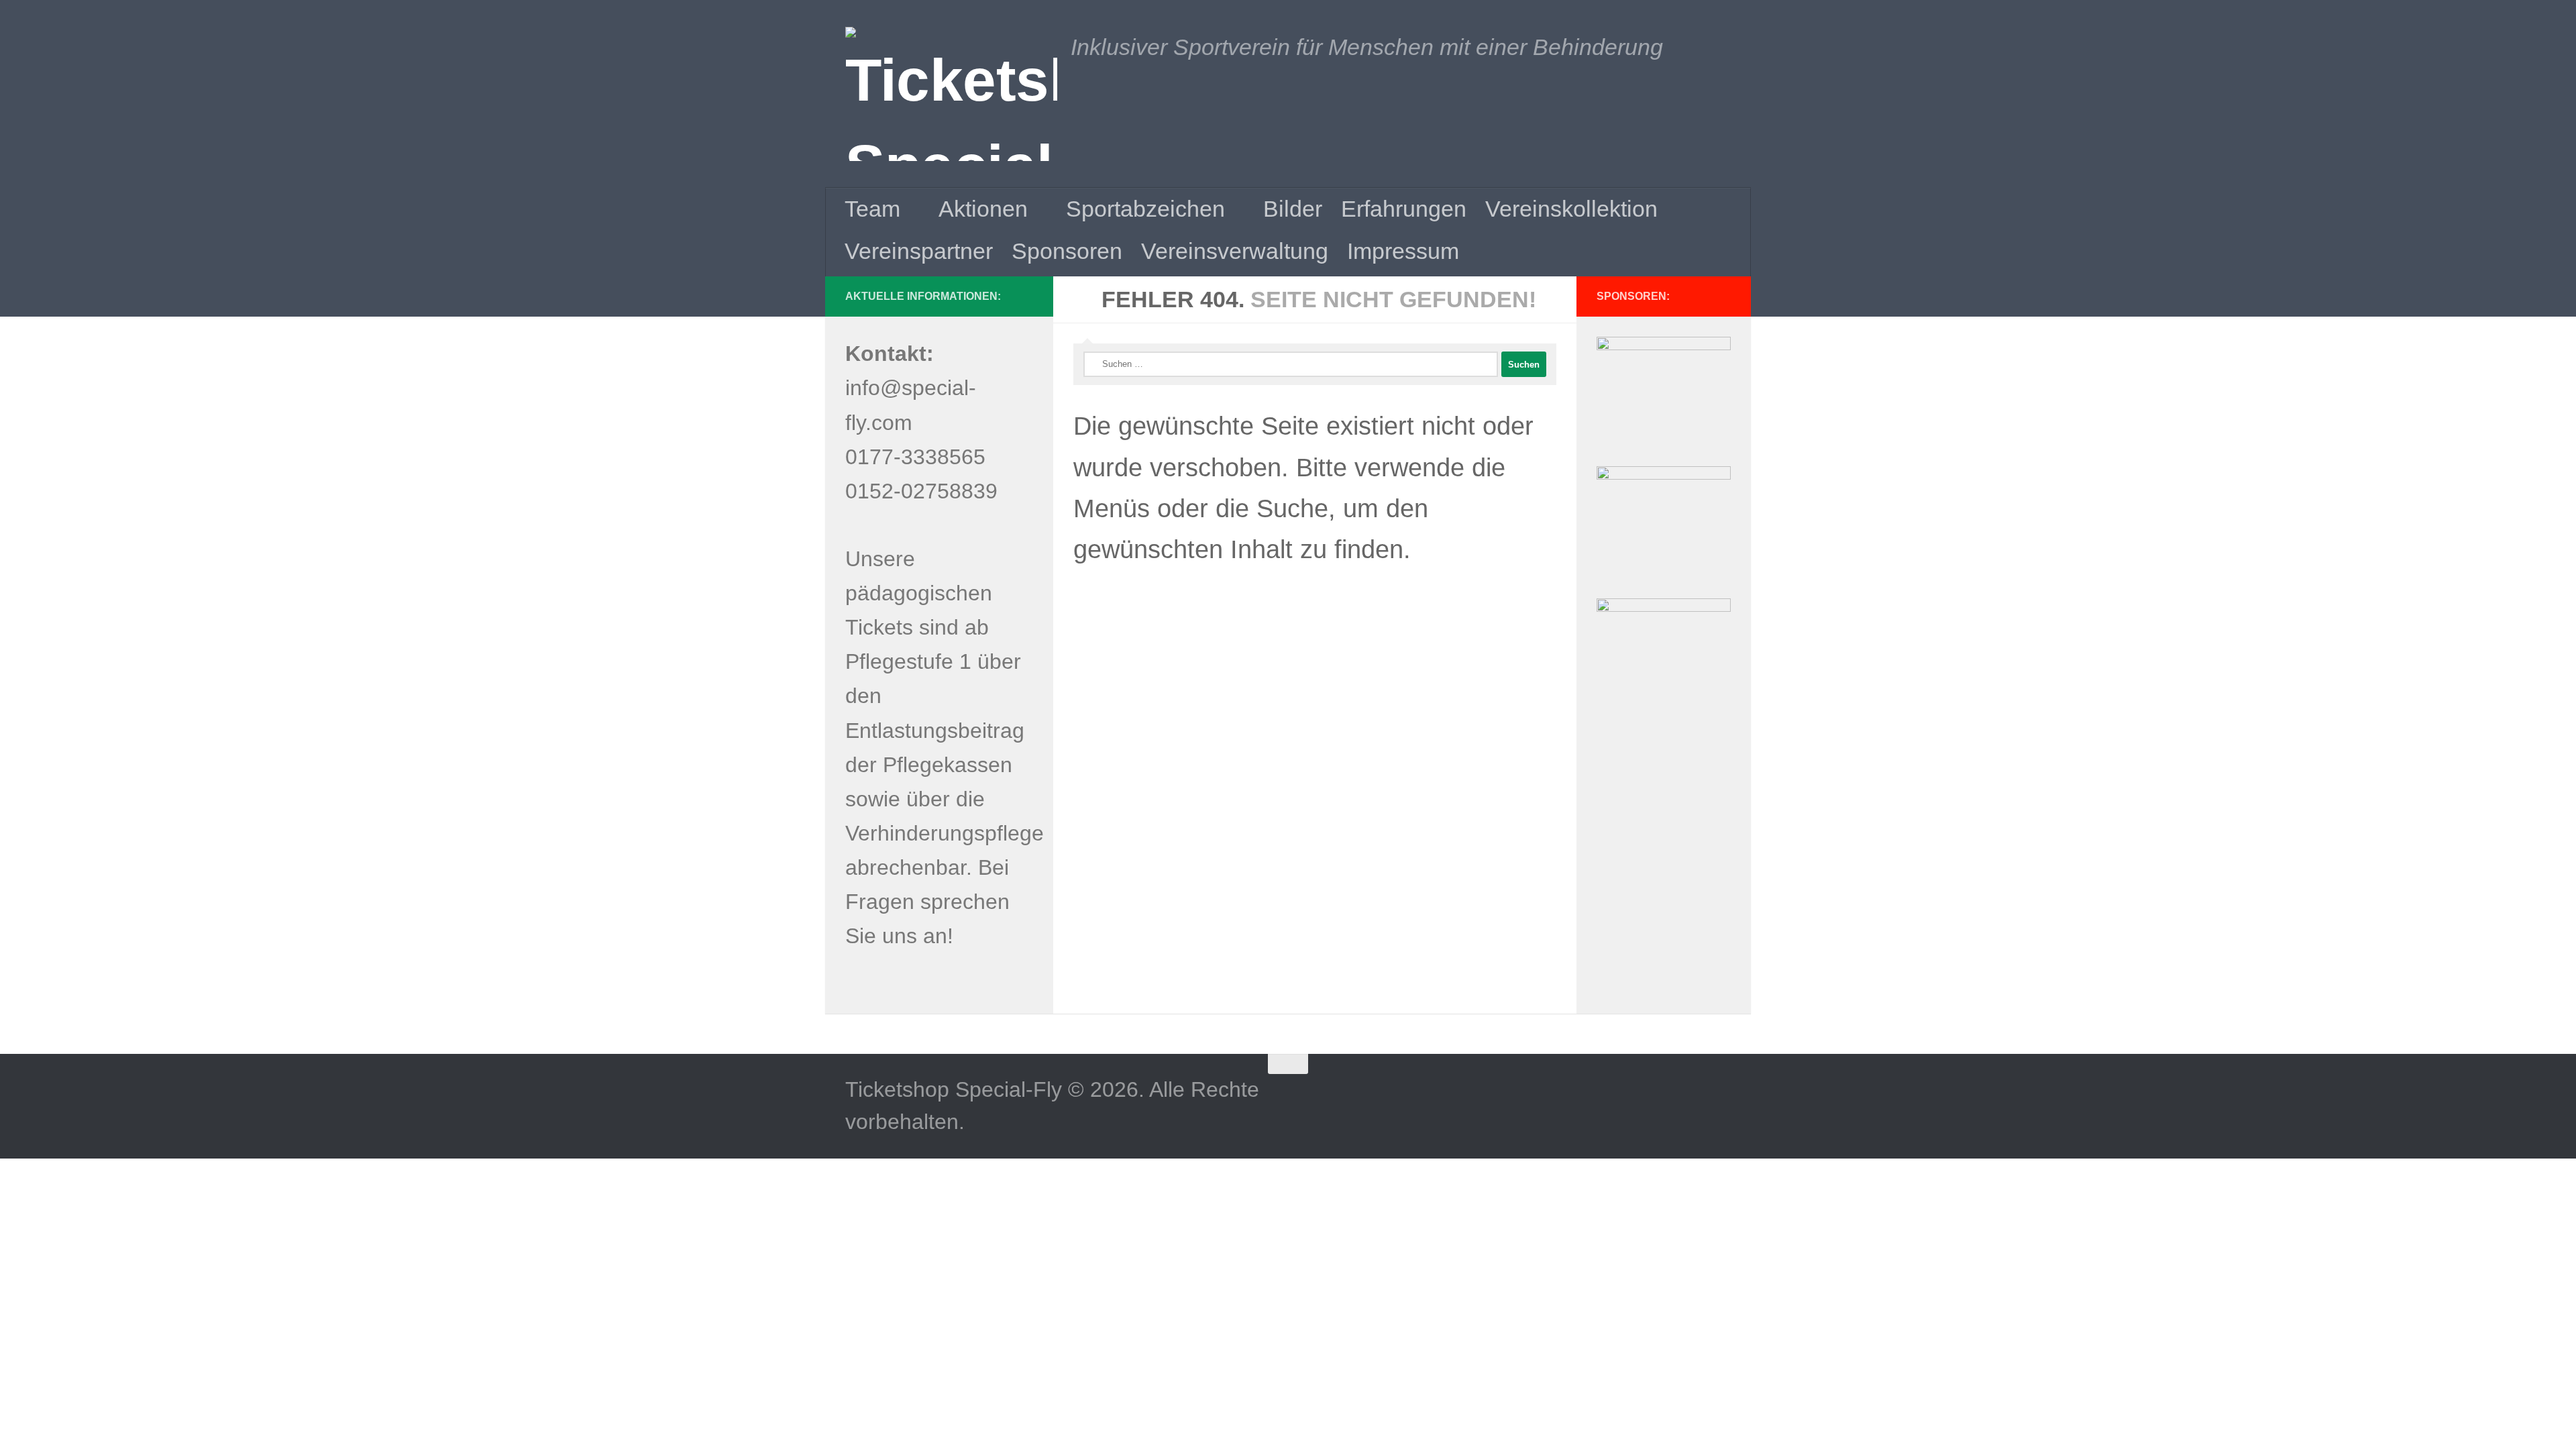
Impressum (1403, 251)
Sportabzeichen (1145, 209)
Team (872, 209)
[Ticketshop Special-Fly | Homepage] (951, 94)
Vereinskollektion (1571, 209)
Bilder (1293, 209)
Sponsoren (1067, 251)
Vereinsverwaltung (1235, 251)
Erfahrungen (1404, 209)
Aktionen (983, 209)
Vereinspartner (919, 251)
